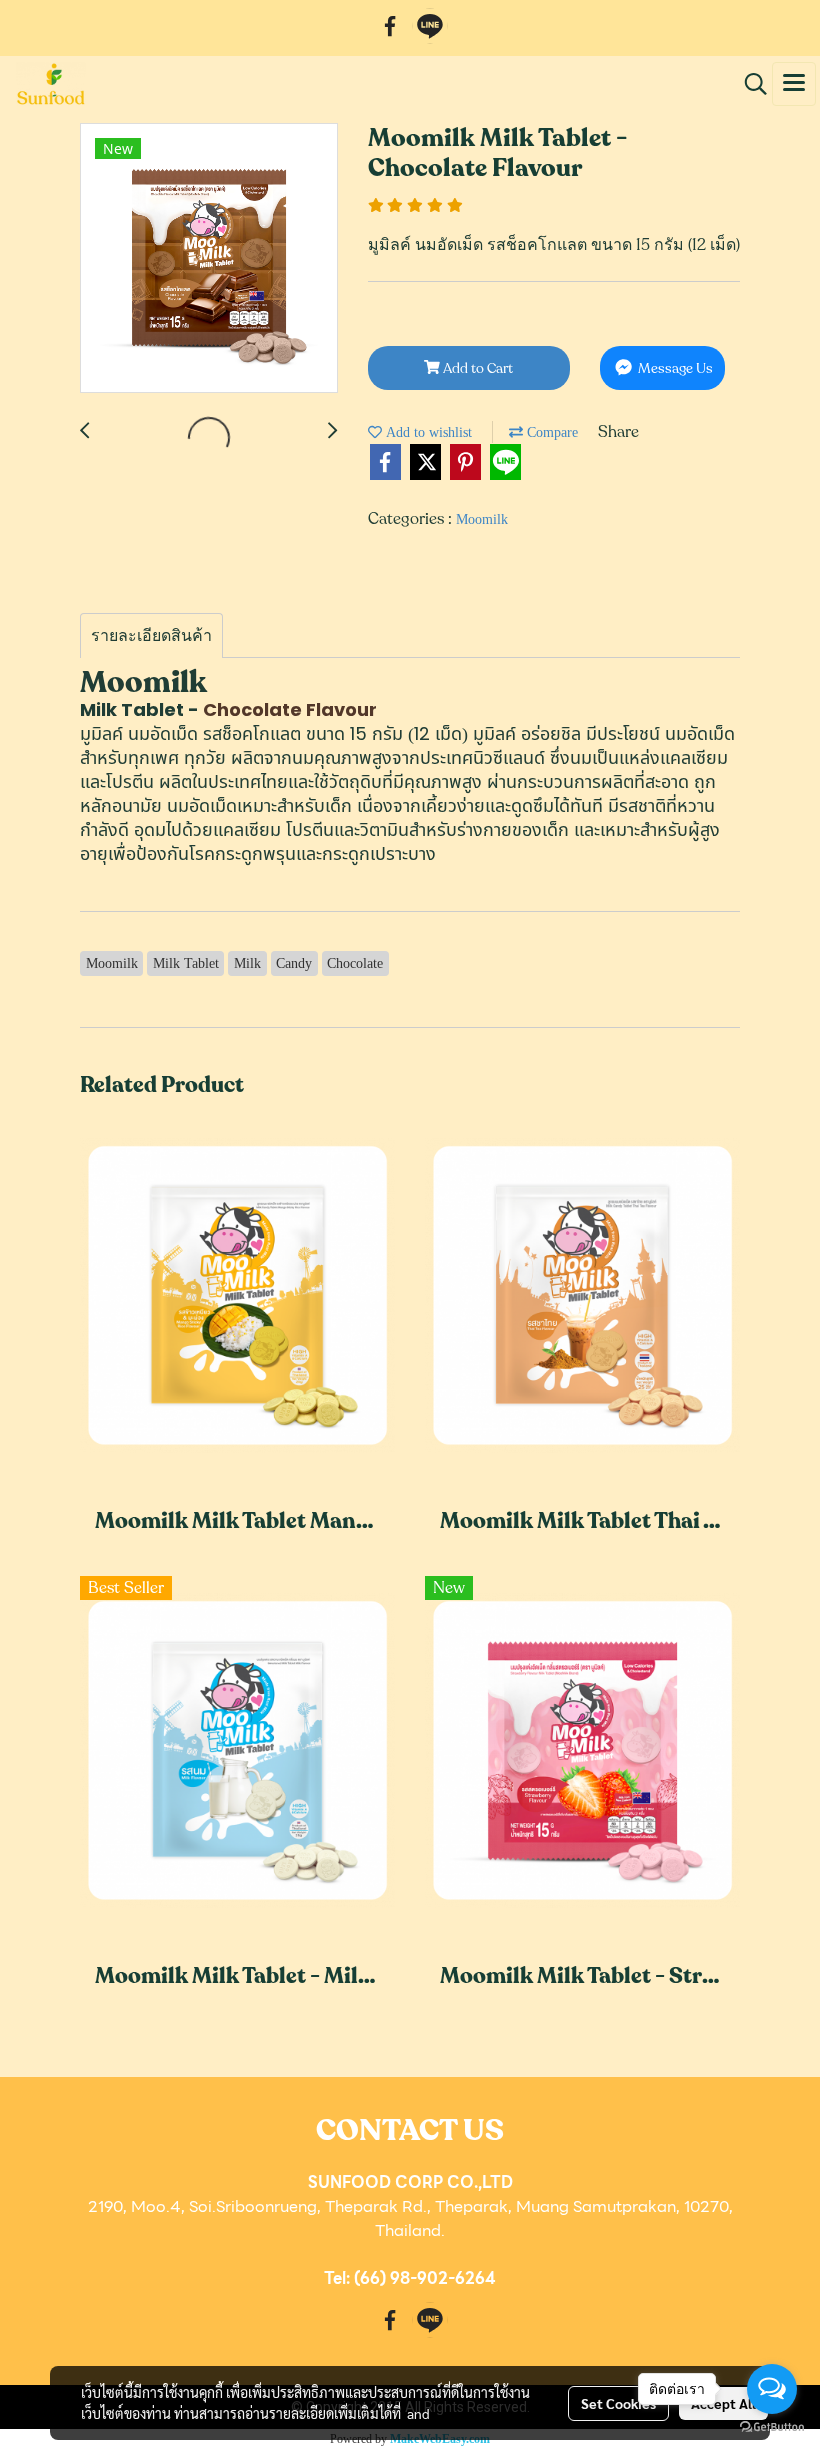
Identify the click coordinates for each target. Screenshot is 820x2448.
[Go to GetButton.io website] (772, 2427)
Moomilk (482, 519)
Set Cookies (618, 2403)
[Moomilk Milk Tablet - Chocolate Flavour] (209, 259)
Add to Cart (476, 368)
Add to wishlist (427, 432)
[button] (749, 84)
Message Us (674, 368)
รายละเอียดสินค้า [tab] (151, 636)
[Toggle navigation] (794, 84)
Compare (550, 432)
